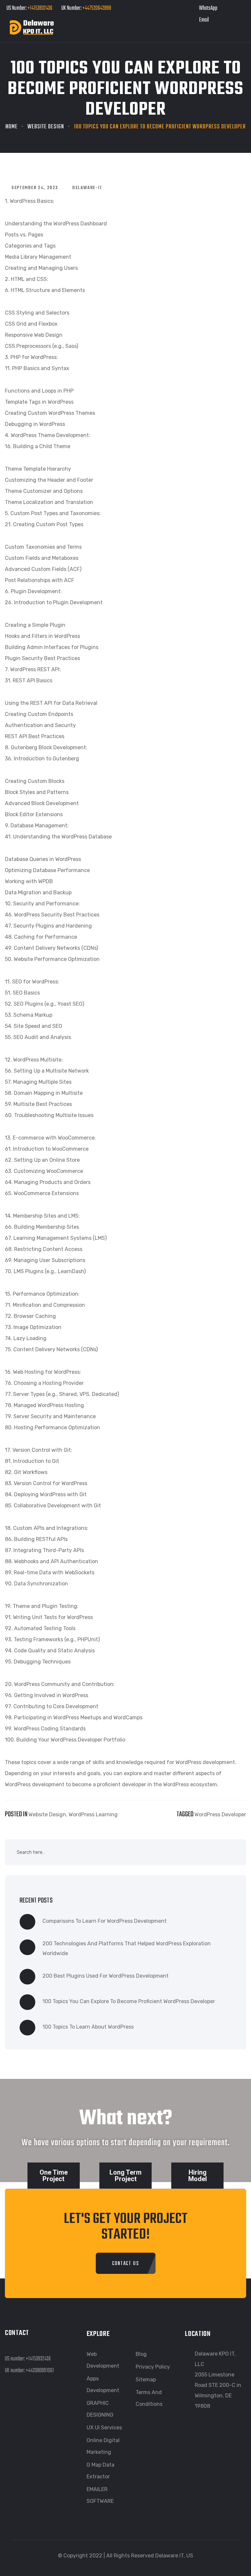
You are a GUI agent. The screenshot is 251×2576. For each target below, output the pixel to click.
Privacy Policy (153, 2367)
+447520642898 (96, 8)
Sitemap (146, 2380)
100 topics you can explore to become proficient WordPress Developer (129, 2001)
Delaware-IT (87, 188)
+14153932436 (40, 8)
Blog (141, 2354)
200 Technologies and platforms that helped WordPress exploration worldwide (127, 1948)
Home (12, 127)
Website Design (46, 127)
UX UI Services (104, 2428)
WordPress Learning (93, 1815)
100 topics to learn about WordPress (88, 2027)
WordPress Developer (220, 1815)
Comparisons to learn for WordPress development (105, 1921)
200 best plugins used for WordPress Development (106, 1976)
